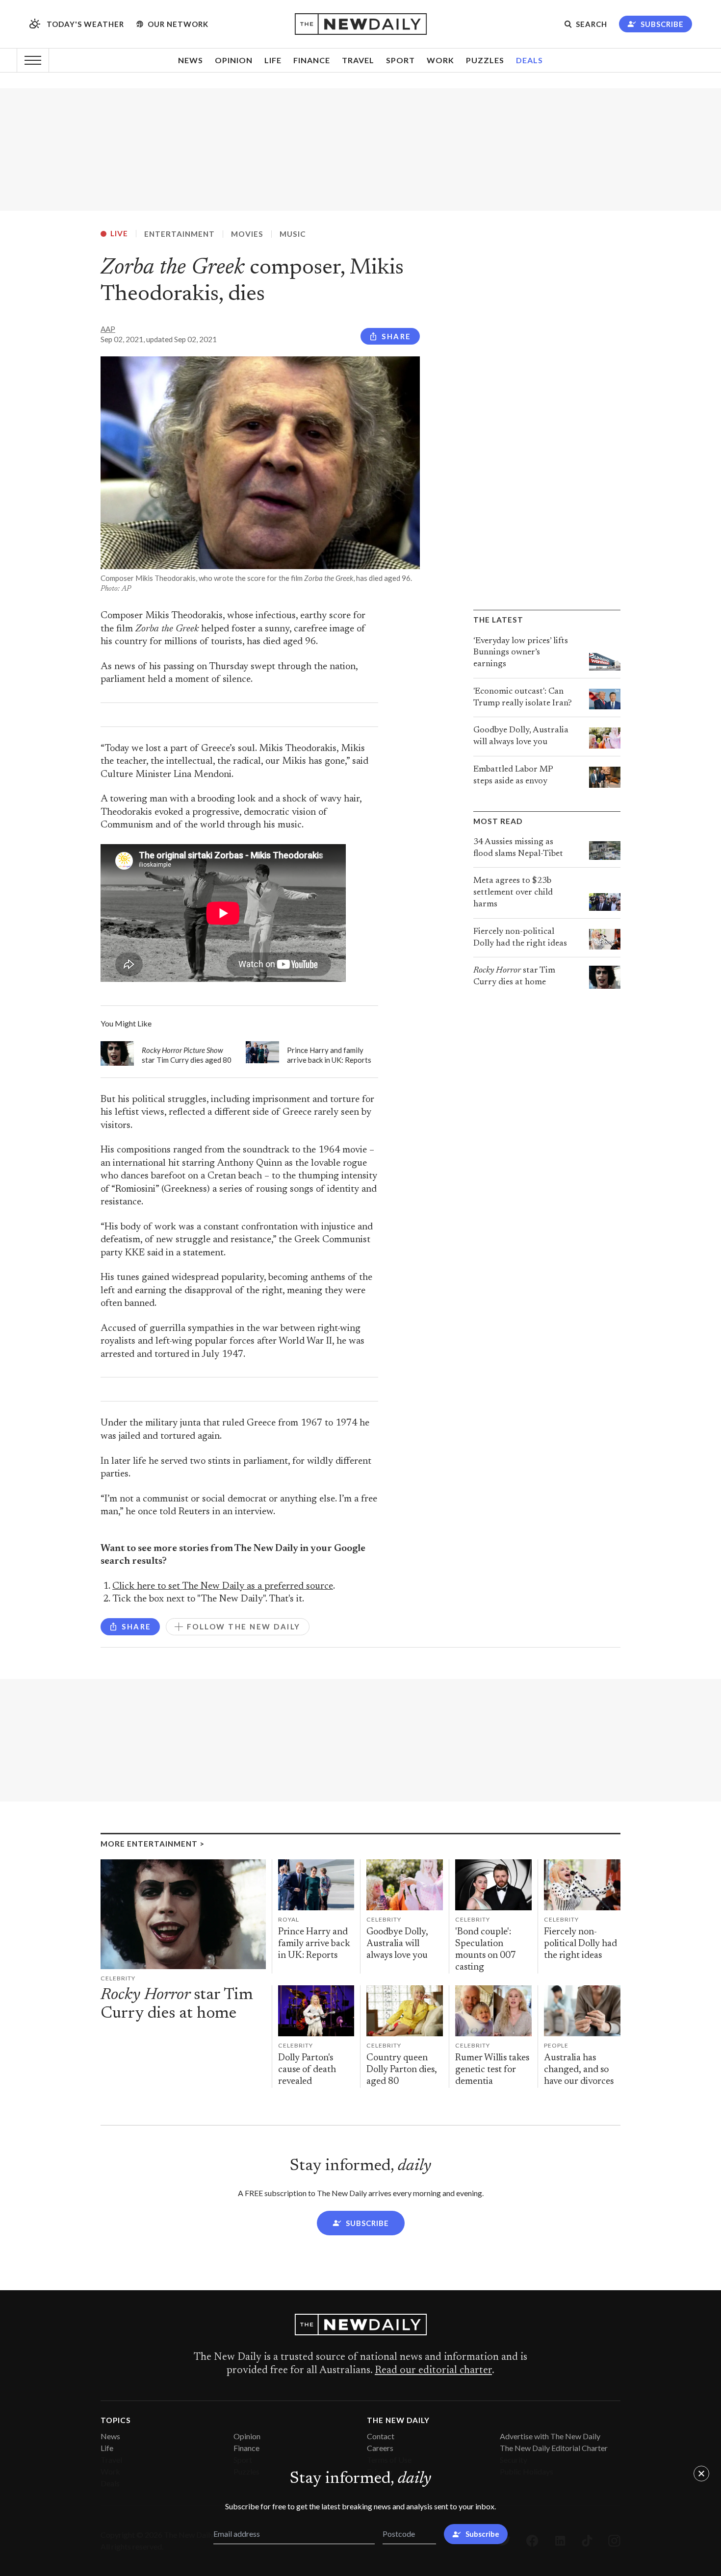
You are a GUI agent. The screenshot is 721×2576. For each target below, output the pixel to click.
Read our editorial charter (433, 2371)
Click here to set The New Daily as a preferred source (223, 1587)
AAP (108, 329)
